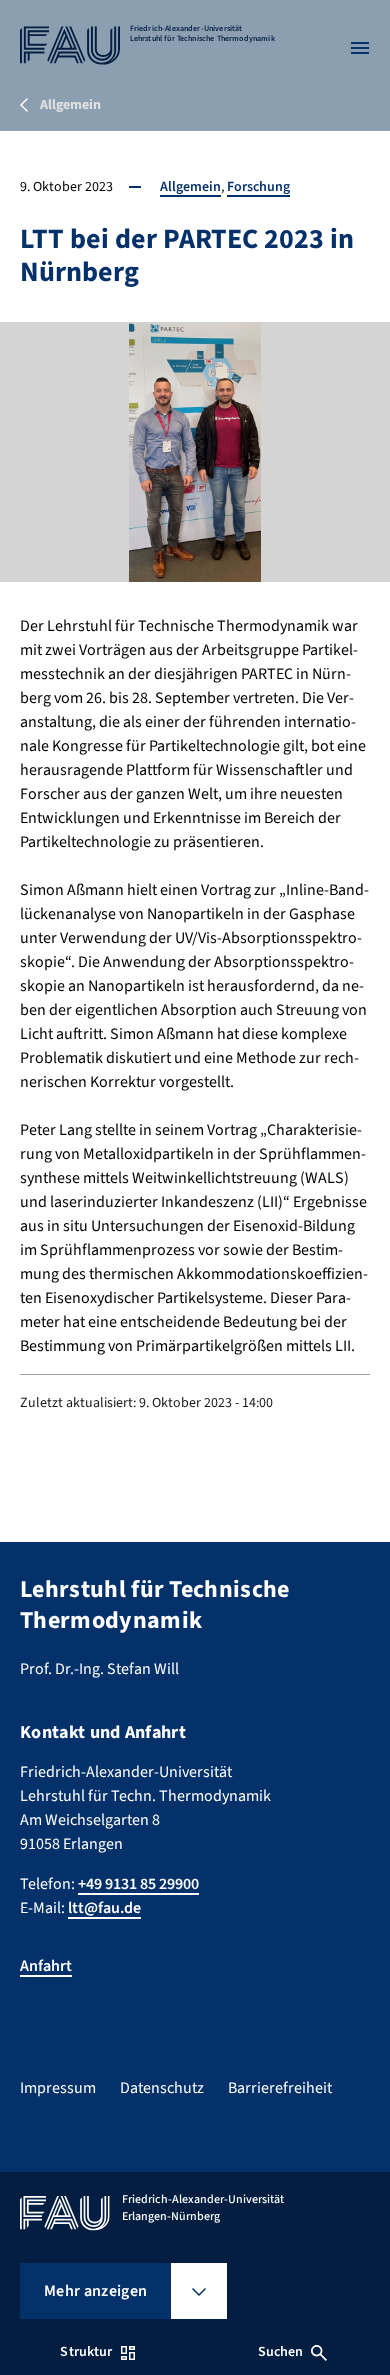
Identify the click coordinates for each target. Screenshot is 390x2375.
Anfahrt (46, 1966)
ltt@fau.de (104, 1908)
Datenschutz (162, 2088)
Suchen (281, 2352)
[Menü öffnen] (360, 48)
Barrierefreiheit (280, 2088)
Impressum (58, 2088)
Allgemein (190, 187)
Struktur (86, 2352)
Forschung (258, 187)
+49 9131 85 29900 (138, 1884)
